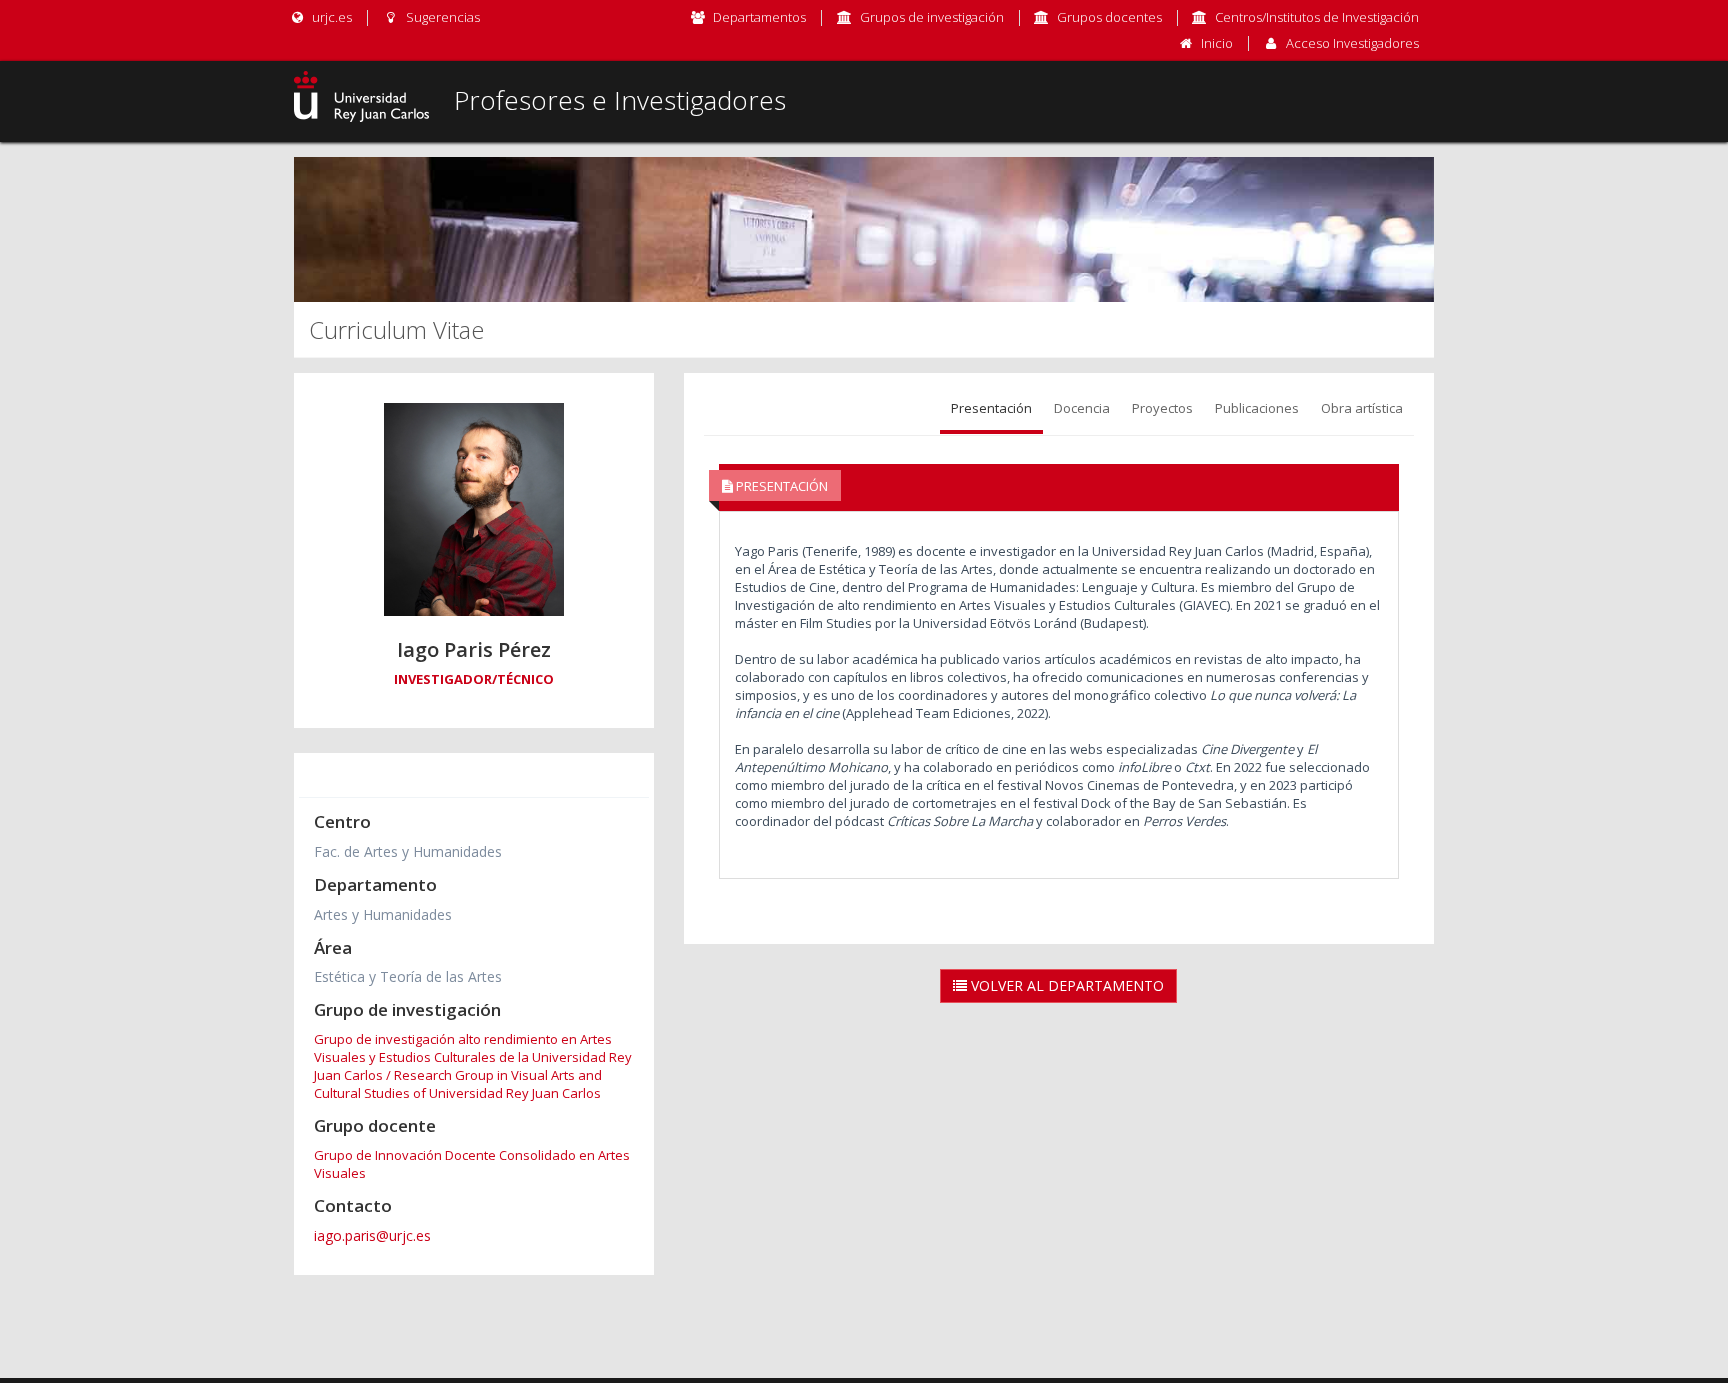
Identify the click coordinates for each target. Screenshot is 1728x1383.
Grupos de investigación (932, 17)
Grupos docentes (1109, 17)
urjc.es (330, 17)
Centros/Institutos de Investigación (1317, 17)
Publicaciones (1257, 408)
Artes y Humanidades (383, 914)
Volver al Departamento (1065, 985)
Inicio (1217, 43)
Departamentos (759, 17)
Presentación (991, 408)
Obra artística (1362, 408)
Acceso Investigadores (1352, 43)
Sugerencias (441, 17)
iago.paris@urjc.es (372, 1235)
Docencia (1082, 408)
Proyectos (1162, 408)
